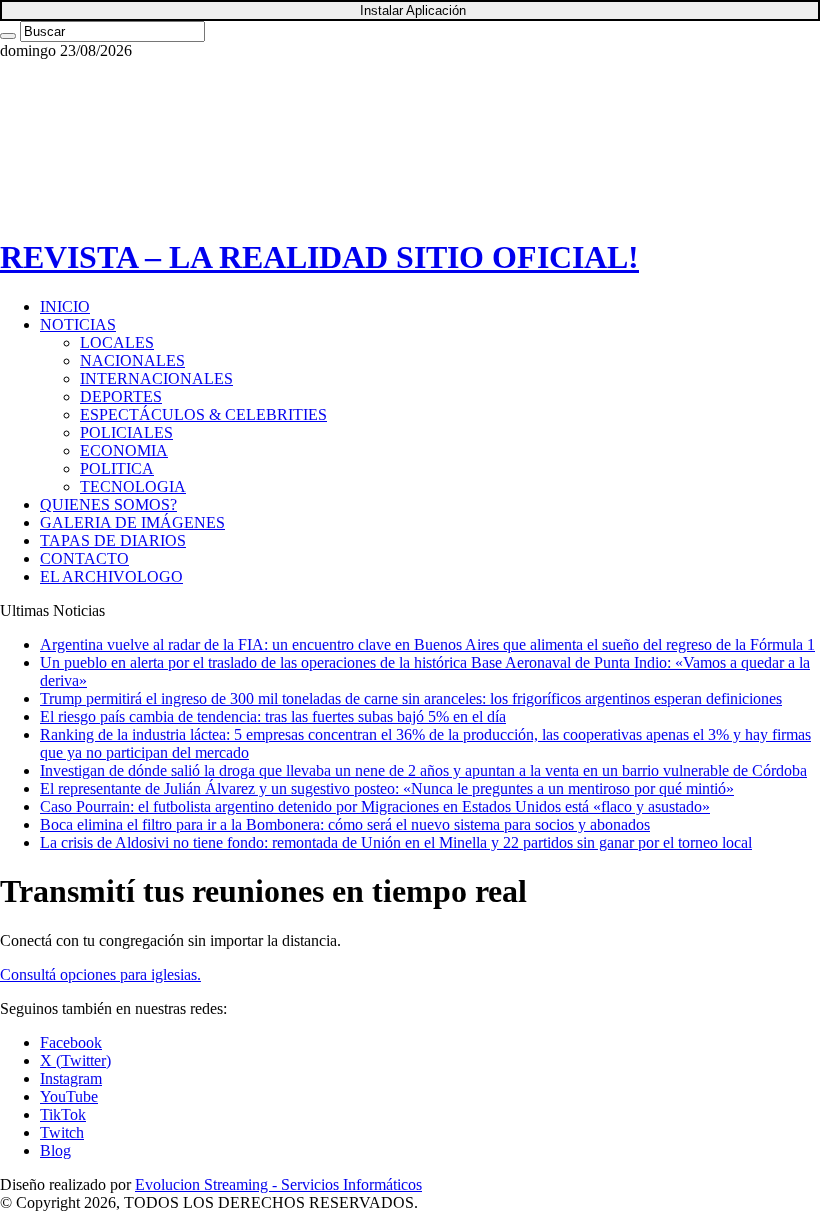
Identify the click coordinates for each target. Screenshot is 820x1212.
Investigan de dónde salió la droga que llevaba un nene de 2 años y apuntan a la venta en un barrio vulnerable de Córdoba (423, 770)
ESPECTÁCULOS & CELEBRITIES (203, 414)
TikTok (63, 1114)
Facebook (71, 1042)
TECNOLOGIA (133, 486)
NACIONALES (132, 360)
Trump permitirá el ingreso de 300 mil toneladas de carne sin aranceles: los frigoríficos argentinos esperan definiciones (411, 698)
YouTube (69, 1096)
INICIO (65, 306)
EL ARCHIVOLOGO (111, 576)
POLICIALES (126, 432)
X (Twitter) (75, 1060)
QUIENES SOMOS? (108, 504)
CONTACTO (84, 558)
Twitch (62, 1132)
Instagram (71, 1078)
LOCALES (117, 342)
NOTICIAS (78, 324)
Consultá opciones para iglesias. (100, 974)
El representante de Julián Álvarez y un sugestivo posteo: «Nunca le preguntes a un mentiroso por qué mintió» (387, 788)
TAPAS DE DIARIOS (113, 540)
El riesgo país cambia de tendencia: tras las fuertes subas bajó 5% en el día (273, 716)
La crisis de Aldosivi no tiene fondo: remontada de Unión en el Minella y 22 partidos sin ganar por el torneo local (396, 842)
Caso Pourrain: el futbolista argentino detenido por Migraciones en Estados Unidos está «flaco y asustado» (375, 806)
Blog (55, 1150)
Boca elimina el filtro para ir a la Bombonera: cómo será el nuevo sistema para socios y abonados (345, 824)
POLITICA (117, 468)
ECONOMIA (124, 450)
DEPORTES (121, 396)
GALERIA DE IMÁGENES (132, 522)
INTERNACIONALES (156, 378)
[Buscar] (8, 36)
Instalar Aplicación (413, 10)
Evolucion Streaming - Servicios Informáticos (278, 1184)
